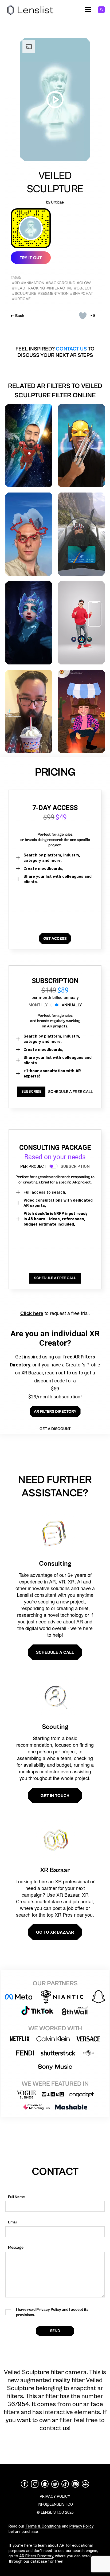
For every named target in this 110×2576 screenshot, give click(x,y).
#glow (84, 283)
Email (13, 2222)
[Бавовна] (29, 534)
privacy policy (55, 2496)
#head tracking (29, 288)
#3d (16, 283)
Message (16, 2248)
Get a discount (55, 1429)
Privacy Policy (81, 2526)
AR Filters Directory (36, 2556)
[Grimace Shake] (29, 711)
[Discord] (75, 2484)
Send (55, 2331)
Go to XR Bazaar (55, 1932)
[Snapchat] (45, 2484)
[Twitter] (55, 2484)
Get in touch (55, 1795)
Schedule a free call (70, 1092)
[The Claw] (81, 446)
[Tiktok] (65, 2484)
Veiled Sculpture (55, 182)
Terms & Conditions (43, 2526)
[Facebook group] (85, 2484)
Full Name (16, 2197)
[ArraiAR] (81, 711)
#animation (33, 283)
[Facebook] (25, 2484)
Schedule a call (55, 1652)
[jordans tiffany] (81, 623)
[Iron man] (29, 446)
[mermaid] (29, 623)
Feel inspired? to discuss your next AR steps (55, 352)
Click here (32, 1313)
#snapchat (81, 294)
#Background (60, 283)
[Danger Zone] (81, 534)
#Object (83, 288)
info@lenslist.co (55, 2504)
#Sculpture (24, 294)
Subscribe (31, 1092)
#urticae (21, 299)
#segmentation (53, 294)
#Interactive (60, 288)
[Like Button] (83, 316)
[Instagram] (35, 2484)
